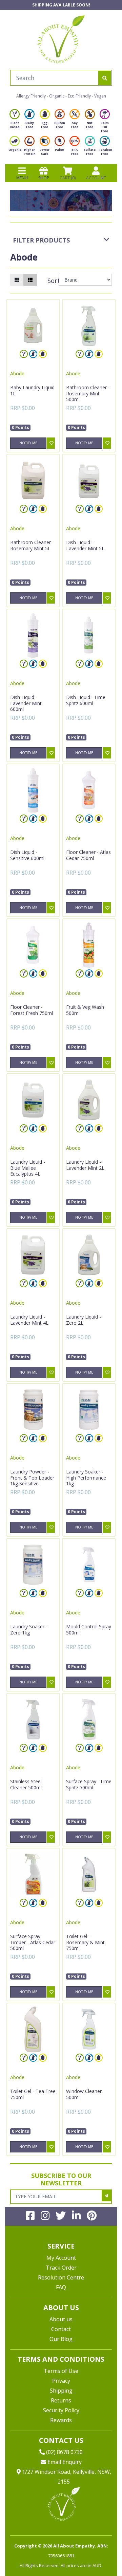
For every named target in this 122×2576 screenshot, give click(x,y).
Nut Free (90, 125)
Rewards (61, 2420)
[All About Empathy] (61, 39)
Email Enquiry (64, 2462)
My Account (61, 2258)
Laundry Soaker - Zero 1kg (29, 1630)
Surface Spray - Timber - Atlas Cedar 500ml (33, 1942)
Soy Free (75, 125)
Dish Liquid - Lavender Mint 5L (85, 545)
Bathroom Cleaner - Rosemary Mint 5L (32, 545)
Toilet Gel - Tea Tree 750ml (33, 2094)
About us (61, 2319)
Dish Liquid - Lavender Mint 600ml (26, 703)
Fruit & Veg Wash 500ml (85, 1010)
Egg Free (45, 125)
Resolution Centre (61, 2277)
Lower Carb (45, 152)
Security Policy (61, 2410)
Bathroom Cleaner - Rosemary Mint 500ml (88, 393)
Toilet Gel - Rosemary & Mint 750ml (85, 1942)
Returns (61, 2400)
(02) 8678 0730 (64, 2452)
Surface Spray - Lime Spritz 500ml (89, 1784)
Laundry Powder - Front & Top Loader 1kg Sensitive (32, 1478)
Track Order (61, 2268)
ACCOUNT (96, 178)
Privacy (61, 2381)
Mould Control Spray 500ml (89, 1630)
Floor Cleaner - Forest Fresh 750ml (32, 1010)
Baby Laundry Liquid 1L (32, 390)
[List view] (30, 280)
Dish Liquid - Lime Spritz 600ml (86, 700)
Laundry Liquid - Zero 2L (84, 1320)
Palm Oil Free (105, 127)
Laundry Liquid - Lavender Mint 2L (85, 1165)
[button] (100, 2555)
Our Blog (61, 2339)
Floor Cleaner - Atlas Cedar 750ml (88, 855)
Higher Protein (30, 152)
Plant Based (15, 125)
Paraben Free (105, 152)
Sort (52, 281)
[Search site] (105, 78)
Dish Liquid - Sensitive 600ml (27, 855)
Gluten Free (60, 125)
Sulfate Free (90, 152)
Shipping (61, 2391)
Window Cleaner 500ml (84, 2094)
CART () (68, 178)
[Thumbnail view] (17, 280)
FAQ (61, 2287)
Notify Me (28, 443)
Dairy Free (30, 125)
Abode (17, 373)
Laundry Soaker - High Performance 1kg (86, 1478)
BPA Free (75, 152)
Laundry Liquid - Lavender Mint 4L (29, 1320)
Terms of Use (61, 2371)
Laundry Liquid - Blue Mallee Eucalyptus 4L (28, 1168)
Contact (61, 2329)
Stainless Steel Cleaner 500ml (26, 1784)
